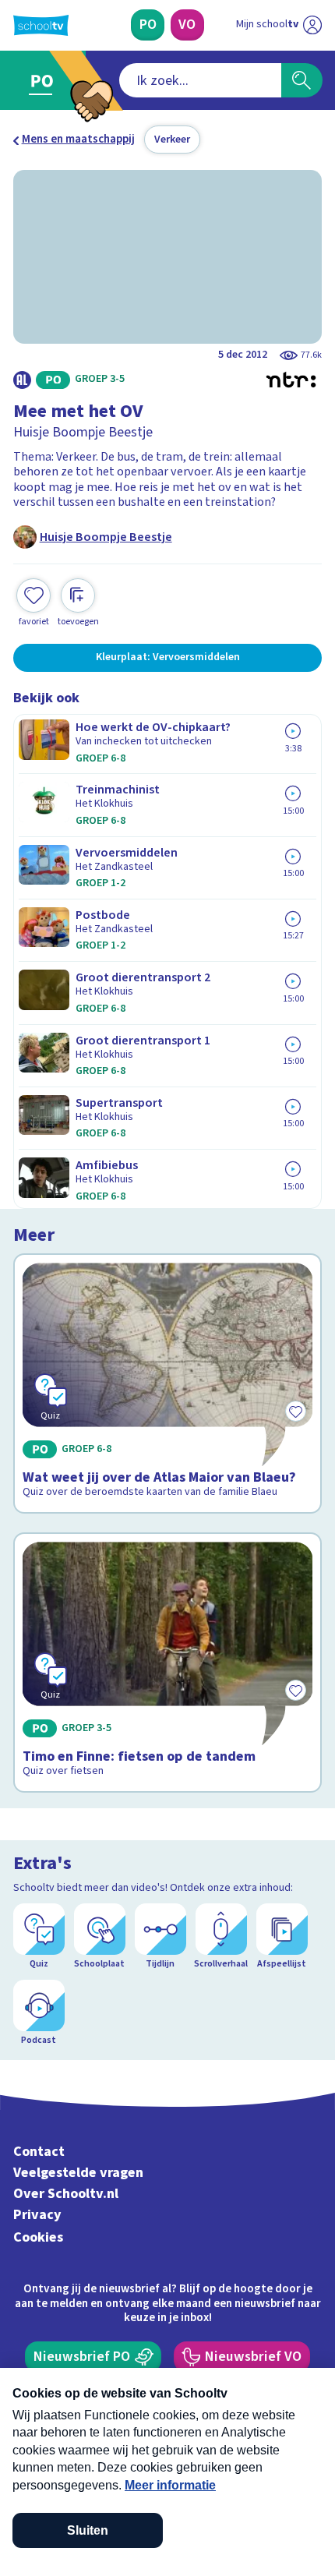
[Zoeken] (302, 80)
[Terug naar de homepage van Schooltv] (41, 25)
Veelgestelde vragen (78, 2173)
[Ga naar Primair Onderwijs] (45, 81)
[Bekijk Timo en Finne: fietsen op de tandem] (168, 1663)
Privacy (37, 2215)
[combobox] (200, 80)
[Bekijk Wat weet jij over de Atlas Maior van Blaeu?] (168, 1383)
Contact (39, 2152)
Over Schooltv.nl (66, 2194)
